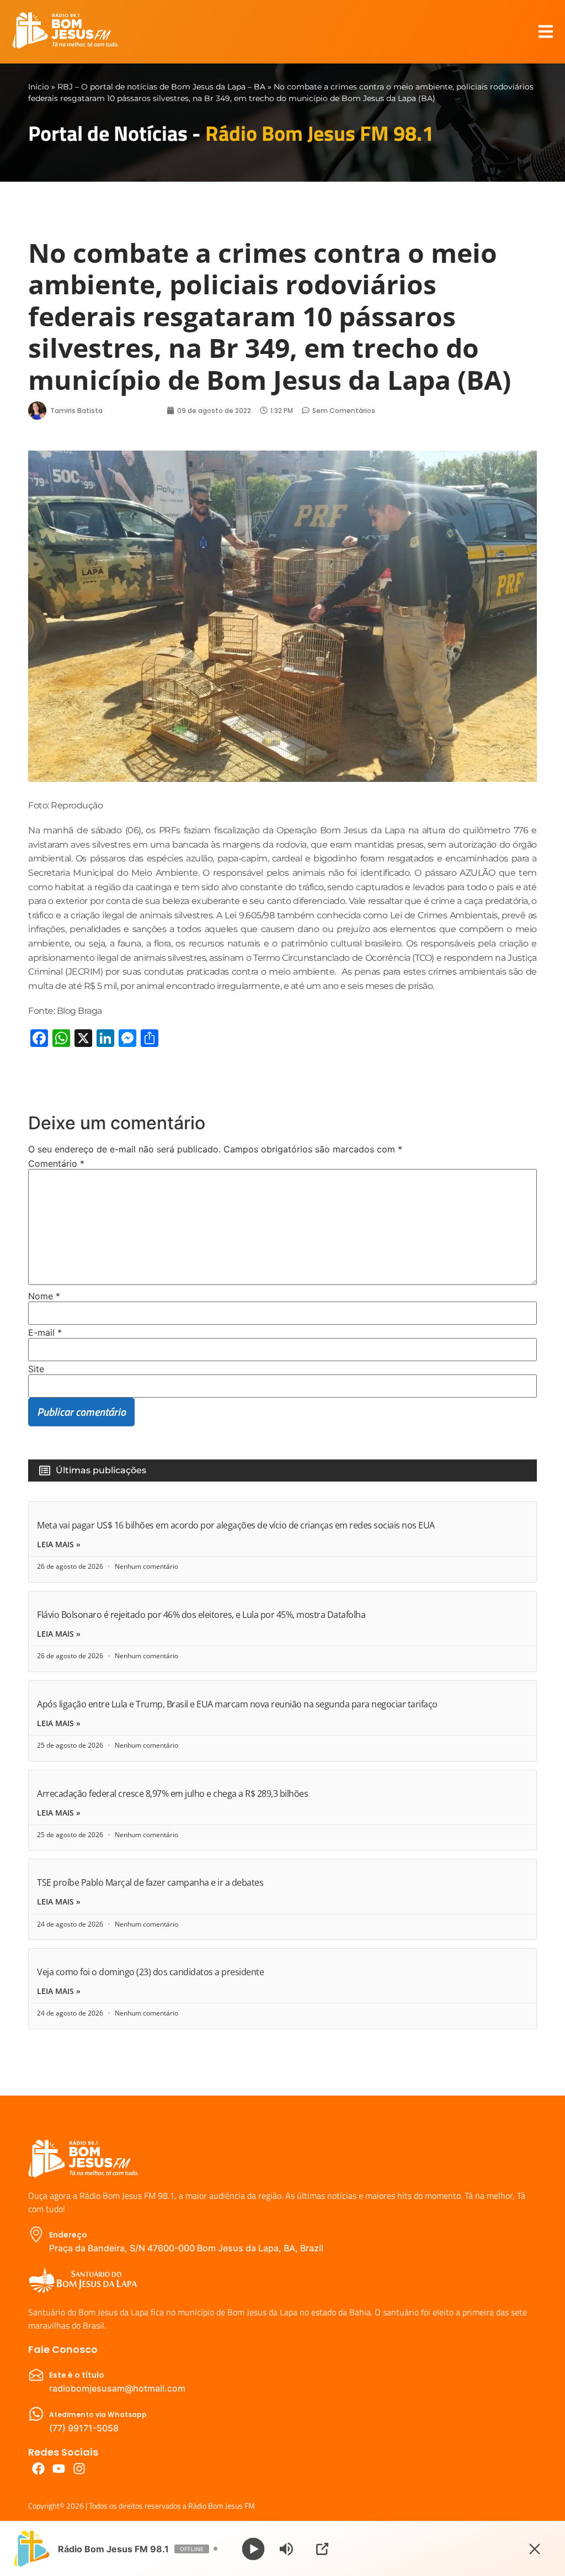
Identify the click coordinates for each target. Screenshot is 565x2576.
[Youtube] (59, 2469)
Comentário (56, 1163)
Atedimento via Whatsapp (98, 2414)
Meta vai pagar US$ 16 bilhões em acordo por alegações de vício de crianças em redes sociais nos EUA (236, 1525)
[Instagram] (79, 2469)
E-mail (45, 1332)
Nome (44, 1296)
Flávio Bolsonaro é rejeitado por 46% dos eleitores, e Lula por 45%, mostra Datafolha (201, 1615)
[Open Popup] (322, 2549)
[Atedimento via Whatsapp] (36, 2414)
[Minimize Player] (535, 2549)
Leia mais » (59, 1544)
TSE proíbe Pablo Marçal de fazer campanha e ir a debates (150, 1882)
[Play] (254, 2549)
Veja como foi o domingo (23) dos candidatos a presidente (150, 1972)
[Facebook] (38, 2469)
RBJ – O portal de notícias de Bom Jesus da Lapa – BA (161, 87)
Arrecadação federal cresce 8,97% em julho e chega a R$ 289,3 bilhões (172, 1794)
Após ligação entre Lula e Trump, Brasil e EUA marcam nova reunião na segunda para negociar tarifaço (237, 1704)
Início (39, 87)
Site (36, 1369)
